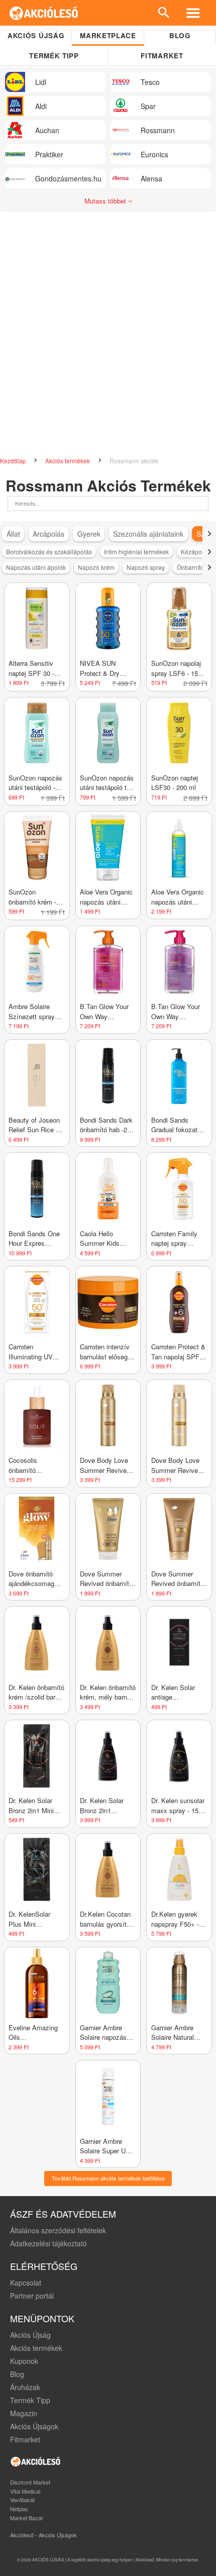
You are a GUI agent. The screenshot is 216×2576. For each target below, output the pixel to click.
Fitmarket (162, 56)
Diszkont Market (30, 2482)
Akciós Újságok (34, 2426)
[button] (209, 534)
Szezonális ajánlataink (148, 534)
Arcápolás (48, 534)
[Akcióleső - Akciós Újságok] (44, 13)
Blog (180, 35)
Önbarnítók (192, 567)
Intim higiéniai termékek (136, 552)
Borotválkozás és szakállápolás (49, 552)
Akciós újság (36, 35)
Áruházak (25, 2387)
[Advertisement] (108, 340)
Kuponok (24, 2361)
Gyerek (89, 534)
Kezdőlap (14, 461)
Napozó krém (96, 567)
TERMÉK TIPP (54, 56)
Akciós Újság (30, 2335)
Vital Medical (25, 2491)
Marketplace (108, 35)
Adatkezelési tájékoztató (48, 2243)
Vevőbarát (22, 2500)
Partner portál (32, 2296)
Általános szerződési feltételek (58, 2230)
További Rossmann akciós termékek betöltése (108, 2178)
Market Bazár (27, 2518)
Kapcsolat (26, 2283)
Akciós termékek (68, 461)
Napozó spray (146, 567)
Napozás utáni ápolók (36, 567)
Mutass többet (106, 201)
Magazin (24, 2413)
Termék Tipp (30, 2400)
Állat (13, 534)
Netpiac (19, 2509)
